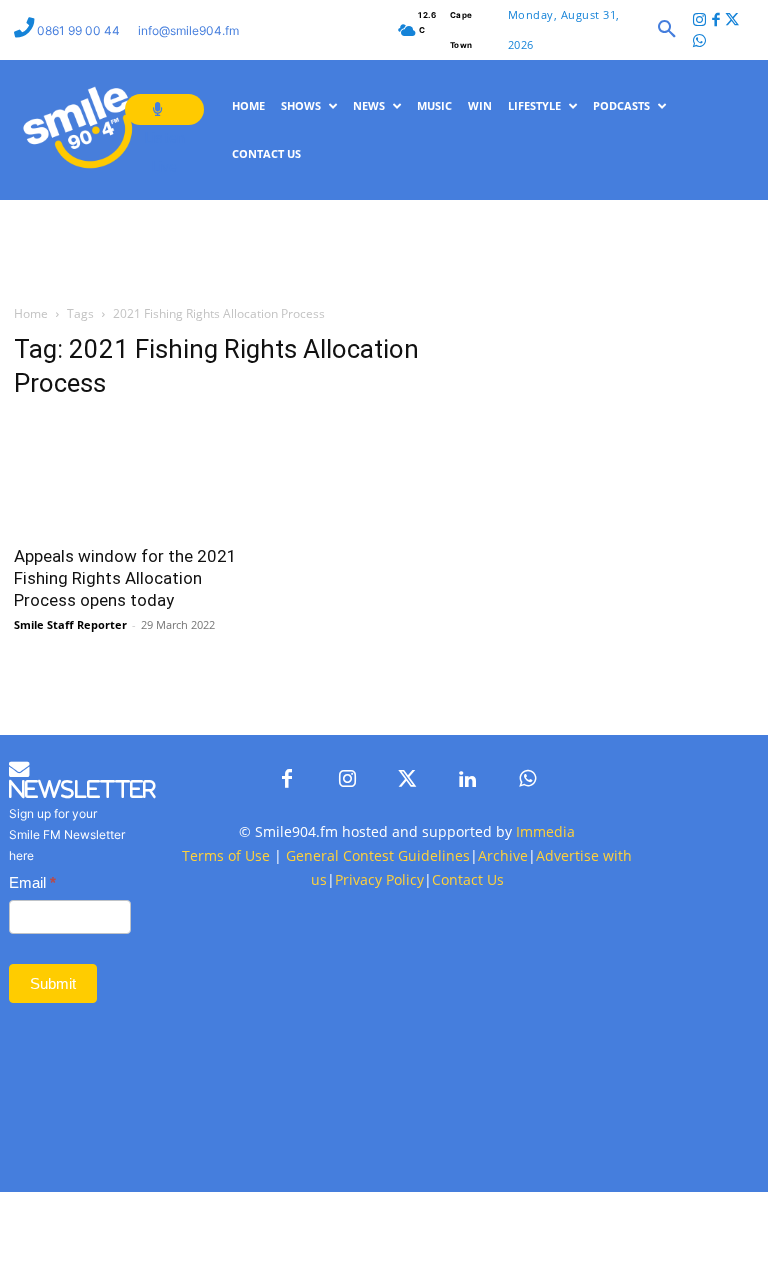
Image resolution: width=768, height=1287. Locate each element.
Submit (53, 1120)
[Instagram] (699, 21)
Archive (503, 992)
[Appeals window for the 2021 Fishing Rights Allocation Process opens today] (128, 544)
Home (31, 382)
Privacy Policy (379, 1016)
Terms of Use (226, 992)
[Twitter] (732, 21)
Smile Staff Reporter (70, 692)
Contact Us (468, 1016)
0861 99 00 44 (80, 30)
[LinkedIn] (467, 917)
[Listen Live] (164, 109)
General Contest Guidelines (378, 992)
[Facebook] (715, 21)
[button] (667, 30)
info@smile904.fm (188, 30)
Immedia (545, 968)
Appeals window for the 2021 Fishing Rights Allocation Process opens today (125, 646)
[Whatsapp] (699, 42)
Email (32, 1020)
